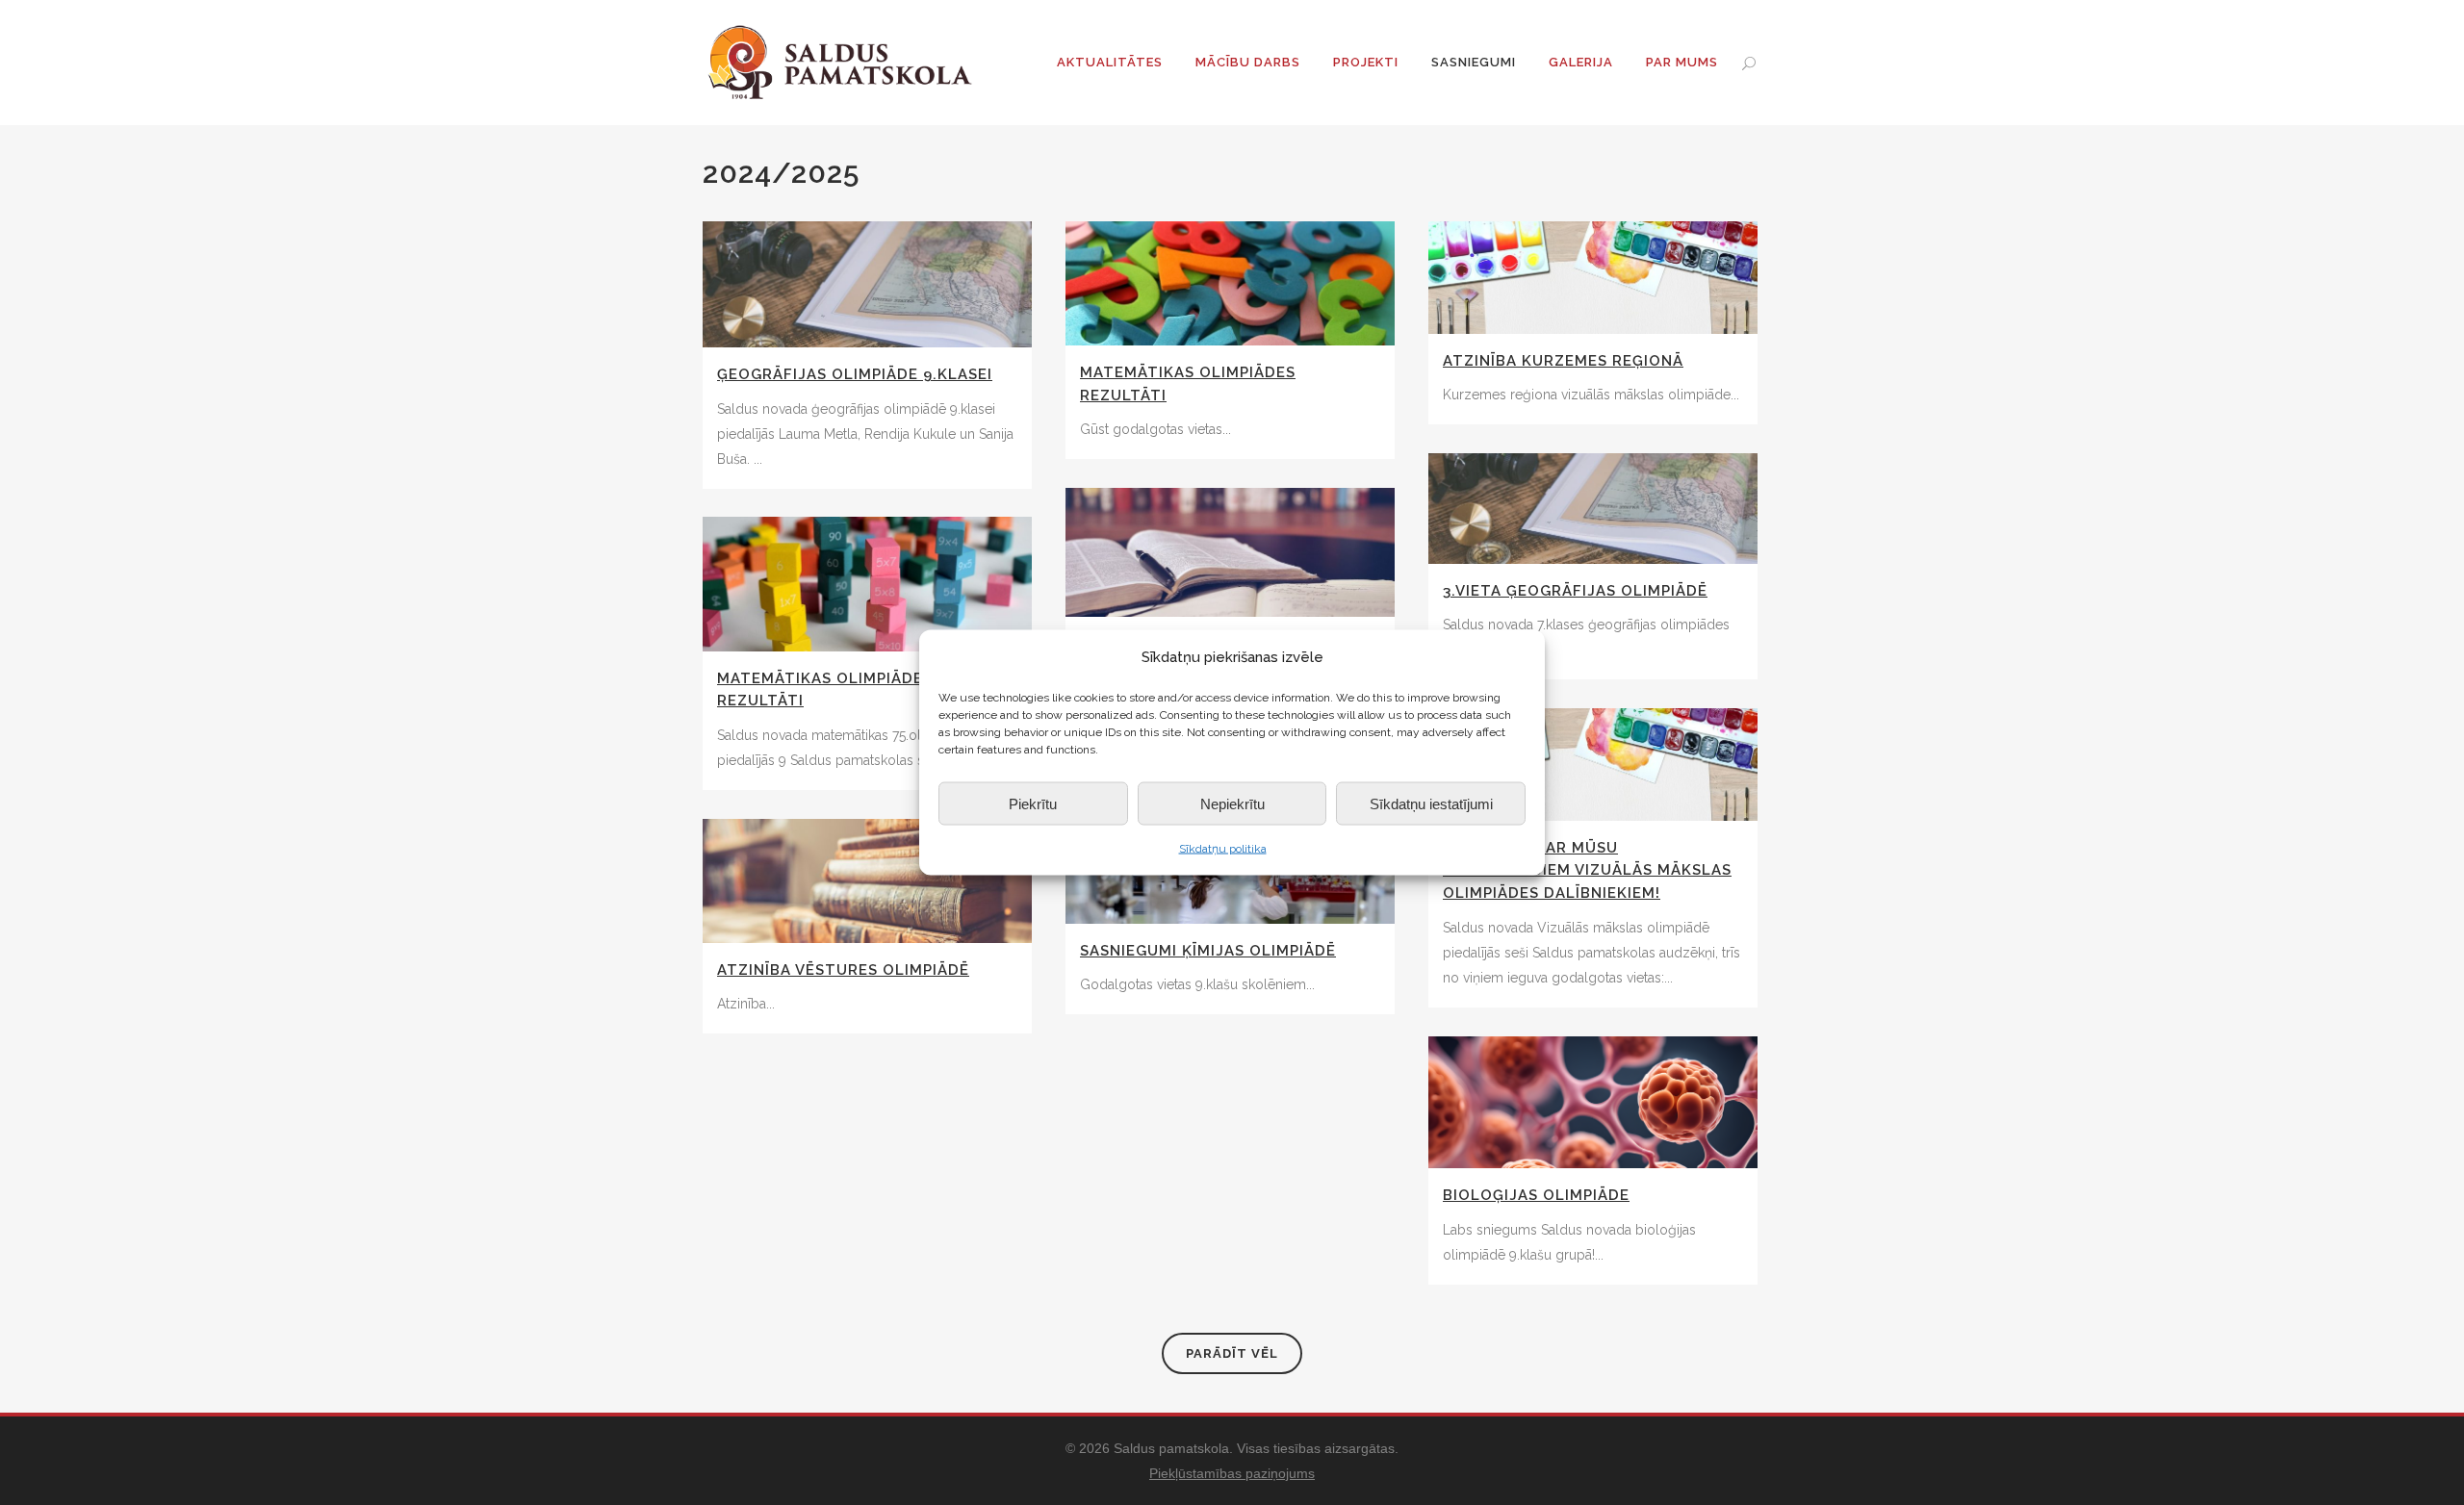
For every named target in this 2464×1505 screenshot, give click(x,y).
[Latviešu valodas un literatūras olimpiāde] (1230, 552)
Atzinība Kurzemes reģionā (1563, 361)
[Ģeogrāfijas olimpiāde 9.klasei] (867, 284)
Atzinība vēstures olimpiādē (843, 970)
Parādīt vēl (1232, 1353)
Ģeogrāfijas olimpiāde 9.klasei (855, 374)
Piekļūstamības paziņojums (1232, 1473)
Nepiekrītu (1232, 803)
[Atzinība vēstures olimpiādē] (867, 881)
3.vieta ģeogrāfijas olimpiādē (1575, 591)
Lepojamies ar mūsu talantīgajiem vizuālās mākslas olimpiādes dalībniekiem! (1587, 870)
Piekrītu (1033, 803)
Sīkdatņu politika (1223, 849)
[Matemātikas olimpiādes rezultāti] (1230, 283)
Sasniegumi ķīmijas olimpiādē (1208, 951)
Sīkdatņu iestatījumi (1431, 803)
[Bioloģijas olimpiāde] (1593, 1102)
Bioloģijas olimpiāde (1536, 1195)
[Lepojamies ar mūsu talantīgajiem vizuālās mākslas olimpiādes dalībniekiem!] (1593, 765)
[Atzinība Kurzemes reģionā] (1593, 278)
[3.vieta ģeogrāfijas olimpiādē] (1593, 509)
